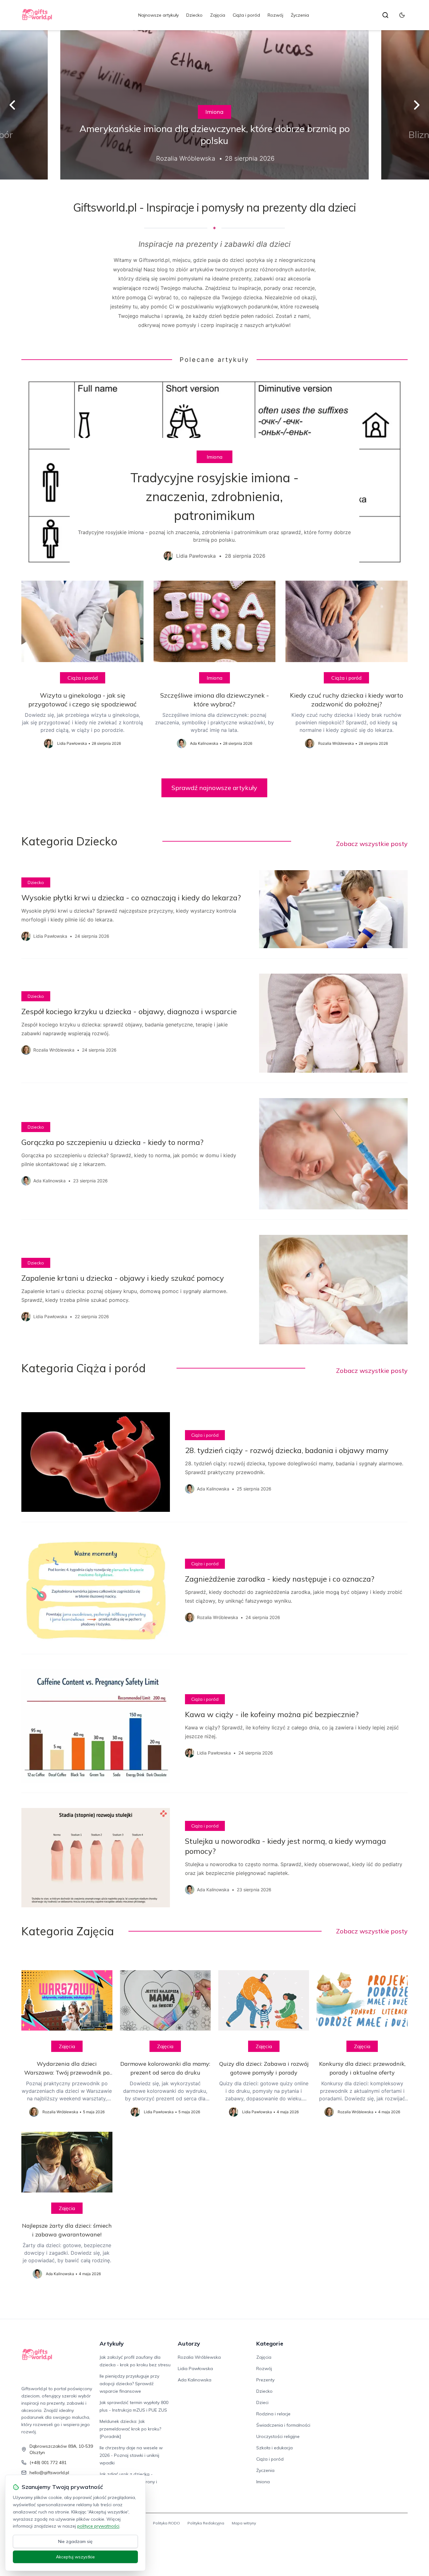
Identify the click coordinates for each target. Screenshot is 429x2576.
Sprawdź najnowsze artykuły (214, 788)
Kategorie (270, 2344)
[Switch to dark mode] (402, 15)
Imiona (215, 112)
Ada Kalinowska (195, 2380)
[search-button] (385, 15)
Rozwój (275, 15)
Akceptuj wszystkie (75, 2557)
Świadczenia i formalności (283, 2425)
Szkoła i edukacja (274, 2448)
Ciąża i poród (246, 15)
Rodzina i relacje (273, 2414)
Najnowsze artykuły (158, 15)
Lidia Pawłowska (195, 2369)
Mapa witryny (244, 2523)
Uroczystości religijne (278, 2436)
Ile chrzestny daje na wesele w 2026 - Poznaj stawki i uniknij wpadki (131, 2455)
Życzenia (300, 15)
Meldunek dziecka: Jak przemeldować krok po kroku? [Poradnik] (130, 2429)
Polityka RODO (166, 2523)
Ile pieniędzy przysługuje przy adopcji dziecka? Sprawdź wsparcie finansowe (129, 2384)
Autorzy (189, 2344)
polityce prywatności (98, 2526)
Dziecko (194, 15)
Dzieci (262, 2402)
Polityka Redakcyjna (206, 2523)
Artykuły (112, 2344)
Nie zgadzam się (75, 2541)
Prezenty (265, 2380)
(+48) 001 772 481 (48, 2463)
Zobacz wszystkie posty (372, 844)
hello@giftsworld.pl (49, 2473)
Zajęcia (218, 15)
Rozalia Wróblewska (199, 2357)
